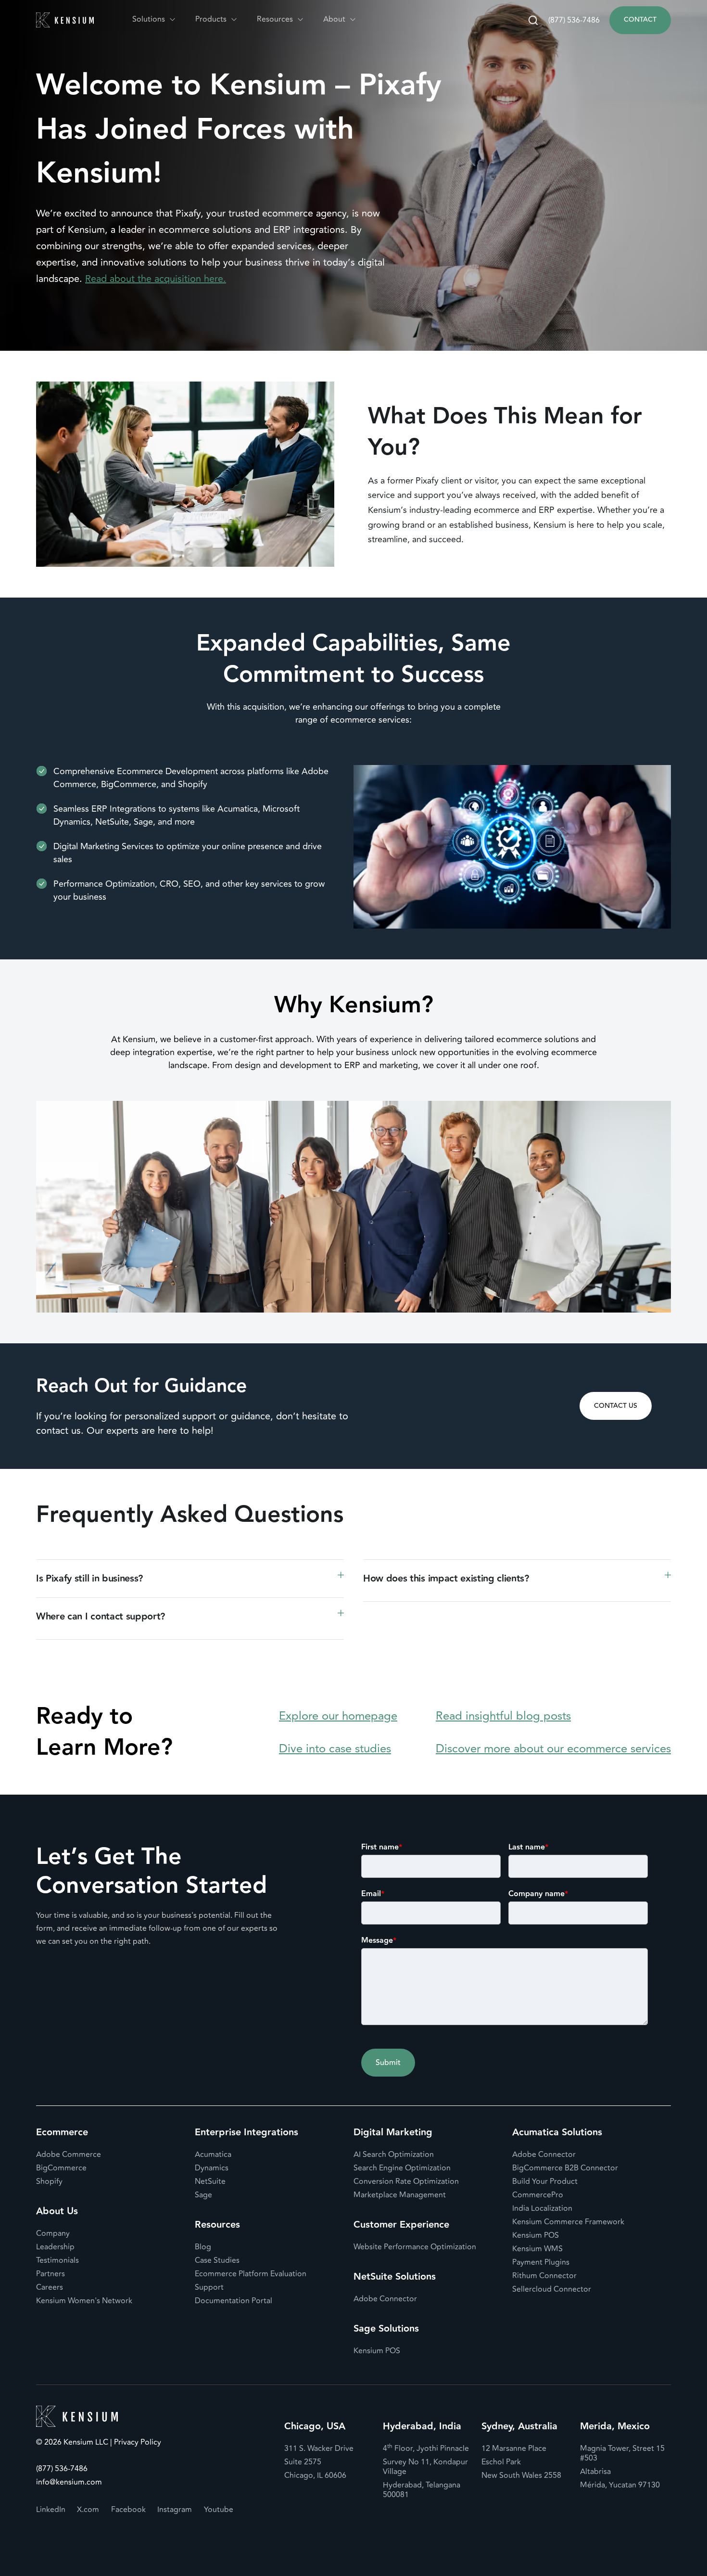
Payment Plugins (541, 2262)
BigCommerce (61, 2168)
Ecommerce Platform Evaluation (251, 2274)
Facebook (128, 2510)
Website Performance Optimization (415, 2247)
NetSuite (210, 2181)
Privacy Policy (137, 2443)
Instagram (175, 2510)
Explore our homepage (338, 1716)
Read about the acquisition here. (156, 279)
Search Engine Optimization (402, 2168)
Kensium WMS (537, 2249)
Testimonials (57, 2260)
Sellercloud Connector (552, 2289)
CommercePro (538, 2195)
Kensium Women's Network (84, 2301)
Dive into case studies (335, 1749)
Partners (50, 2274)
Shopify (49, 2181)
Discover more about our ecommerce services (553, 1749)
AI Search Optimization (394, 2155)
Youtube (219, 2510)
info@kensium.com (69, 2482)
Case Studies (217, 2260)
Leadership (55, 2247)
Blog (203, 2247)
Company (53, 2233)
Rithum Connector (544, 2276)
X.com (88, 2510)
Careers (50, 2287)
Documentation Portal (234, 2301)
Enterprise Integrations (246, 2132)
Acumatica (213, 2155)
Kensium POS (377, 2351)
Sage (203, 2195)
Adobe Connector (385, 2299)
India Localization (542, 2208)
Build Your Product (545, 2181)
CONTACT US (616, 1406)
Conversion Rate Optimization (406, 2181)
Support (209, 2287)
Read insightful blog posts (503, 1716)
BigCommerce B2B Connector (565, 2168)
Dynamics (212, 2168)
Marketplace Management (400, 2195)
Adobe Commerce (69, 2155)
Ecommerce (62, 2132)
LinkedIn (51, 2510)
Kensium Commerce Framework (568, 2222)
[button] (154, 19)
